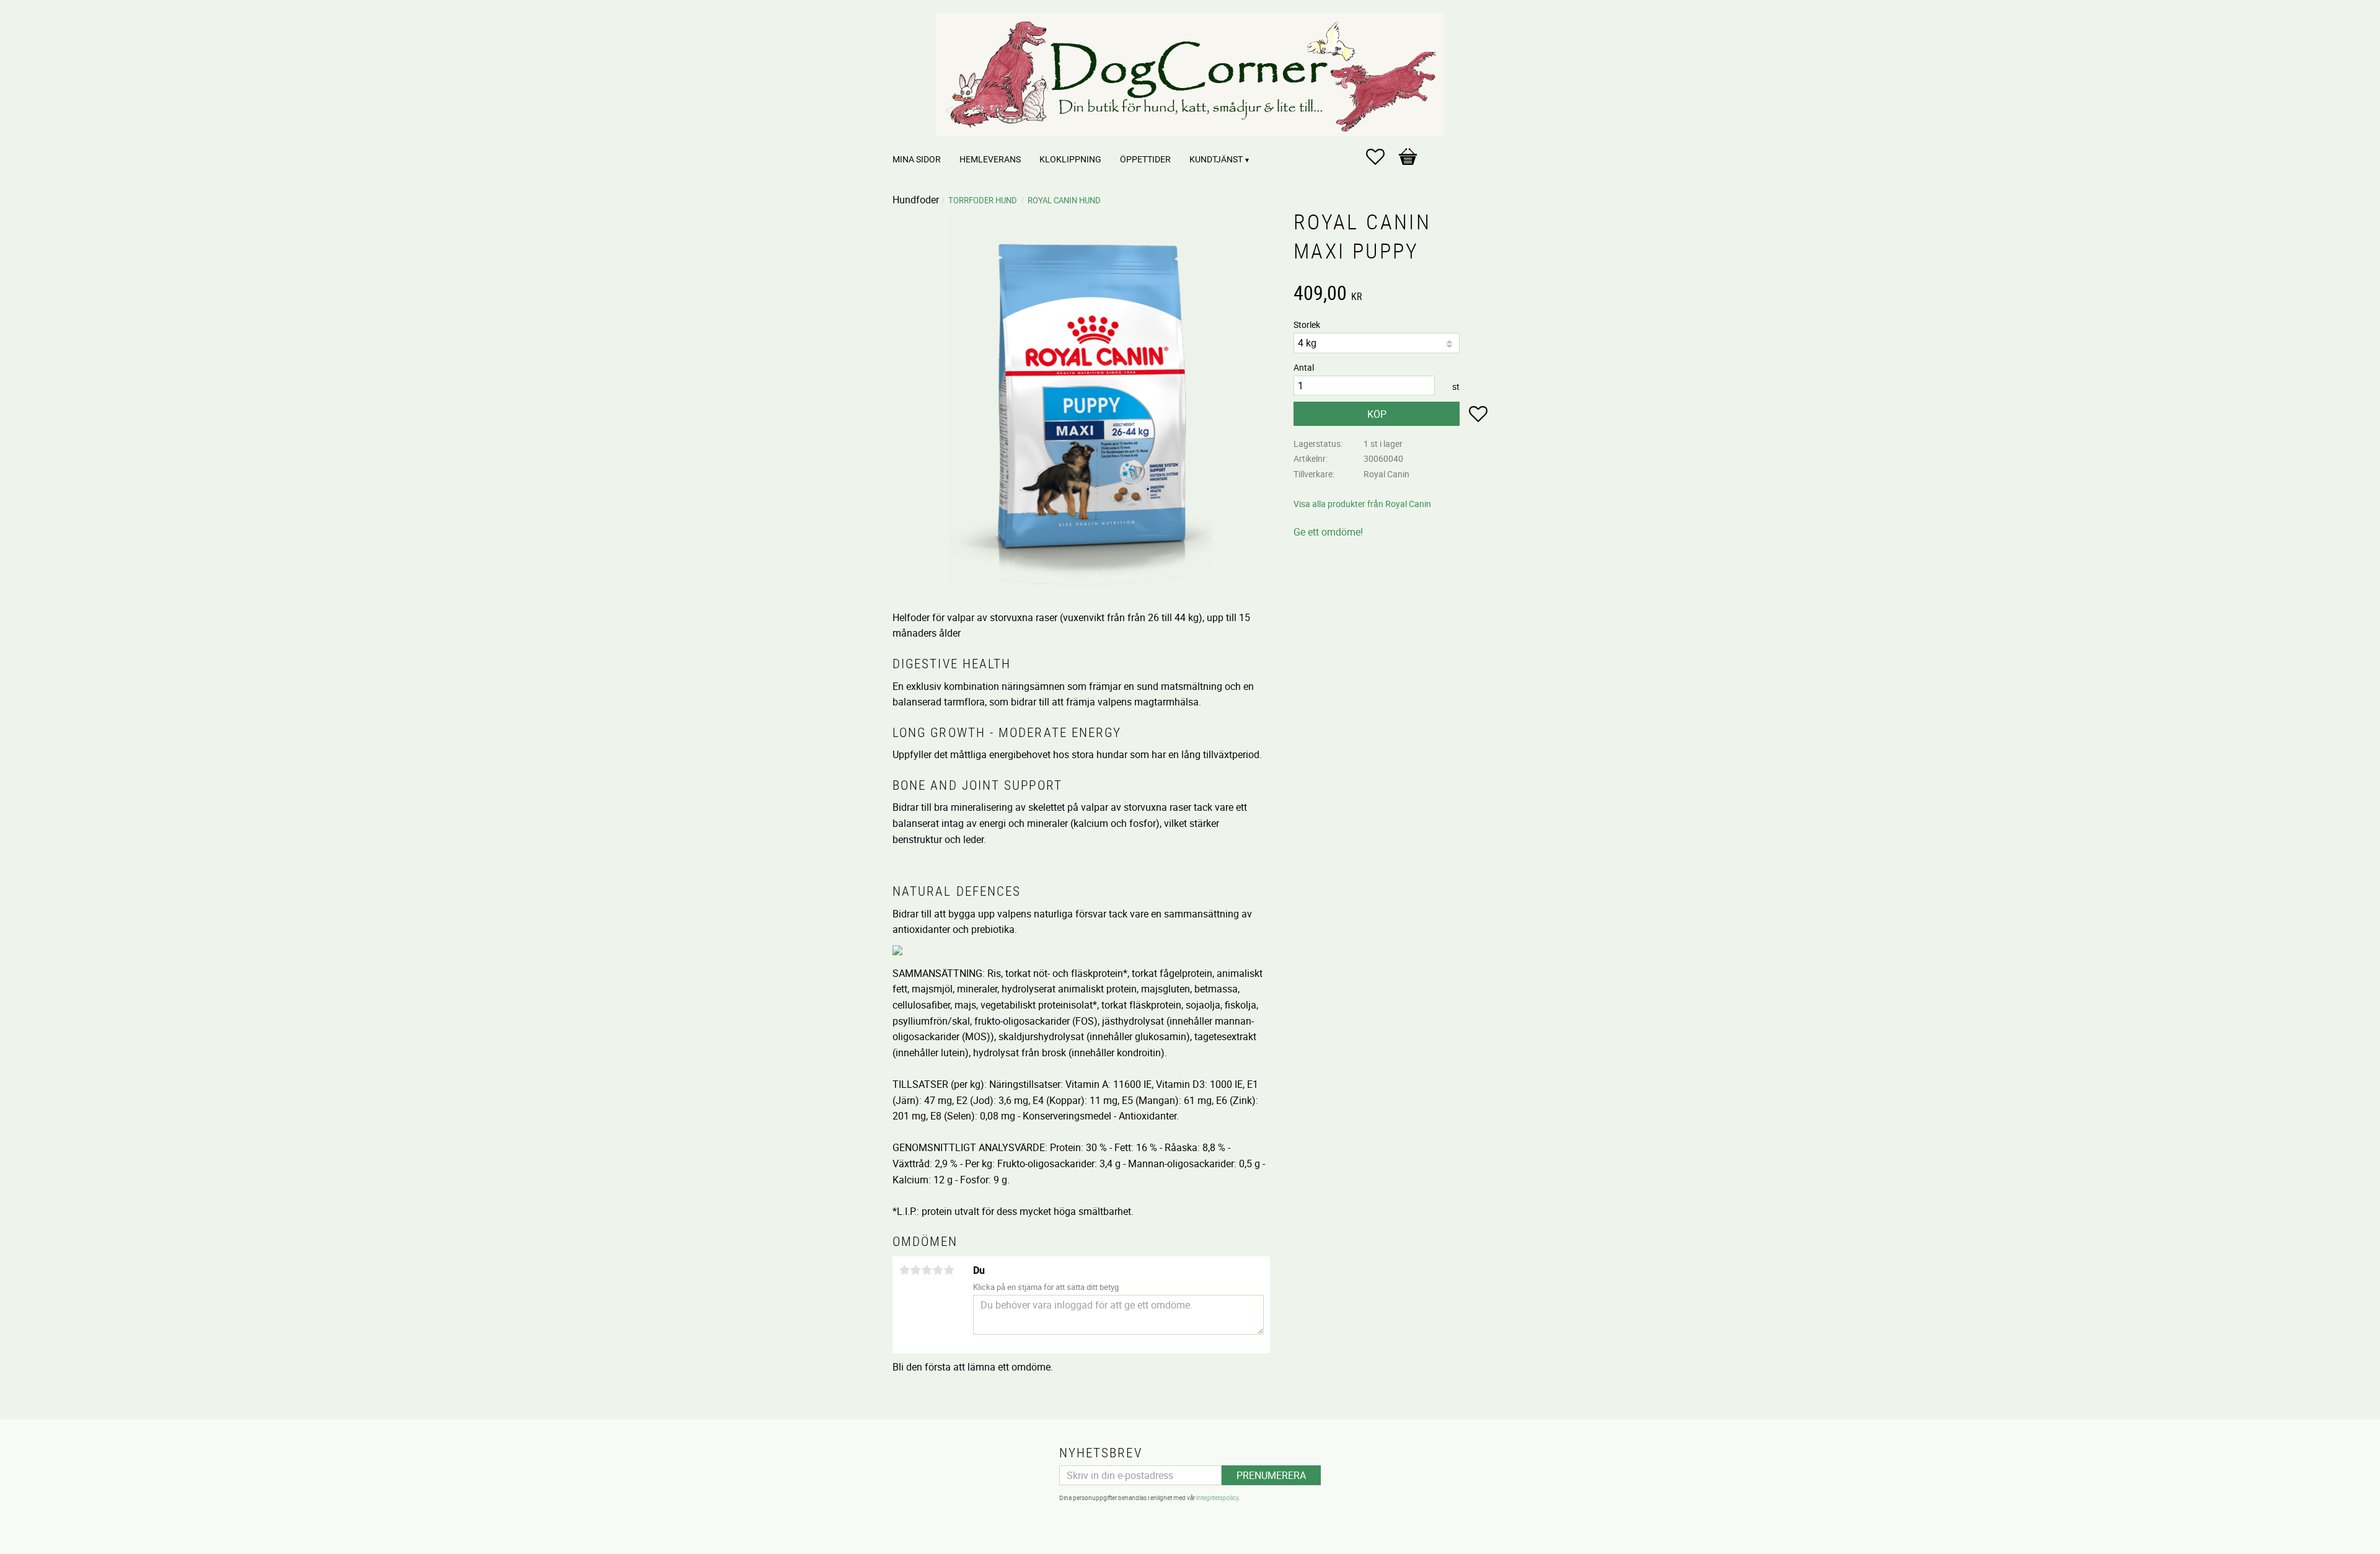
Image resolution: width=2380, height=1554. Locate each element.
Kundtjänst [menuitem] (1216, 159)
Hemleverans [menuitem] (990, 159)
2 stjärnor (915, 1270)
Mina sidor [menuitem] (917, 159)
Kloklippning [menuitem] (1070, 159)
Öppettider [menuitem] (1145, 159)
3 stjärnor (927, 1270)
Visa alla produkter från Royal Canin (1362, 504)
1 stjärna (904, 1270)
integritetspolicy (1217, 1498)
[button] (1382, 157)
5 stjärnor (949, 1270)
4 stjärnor (938, 1270)
